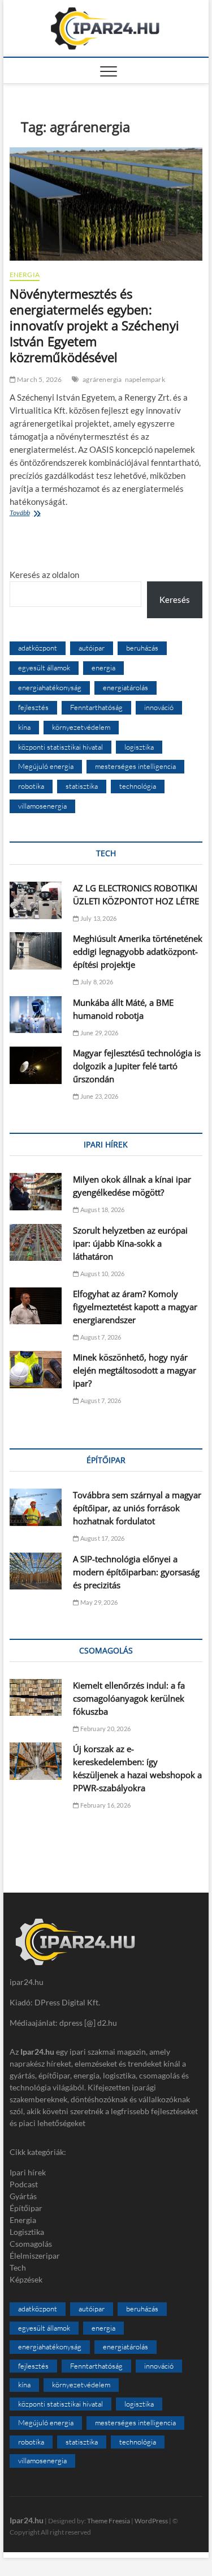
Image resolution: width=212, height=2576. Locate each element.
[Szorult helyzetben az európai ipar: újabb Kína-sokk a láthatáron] (36, 1243)
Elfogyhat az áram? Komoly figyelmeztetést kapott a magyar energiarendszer (135, 1307)
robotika (31, 786)
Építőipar (26, 2208)
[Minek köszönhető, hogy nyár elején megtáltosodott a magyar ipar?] (36, 1370)
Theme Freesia (109, 2521)
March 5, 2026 (39, 379)
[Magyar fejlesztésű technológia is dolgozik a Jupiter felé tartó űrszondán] (36, 1065)
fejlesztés (33, 707)
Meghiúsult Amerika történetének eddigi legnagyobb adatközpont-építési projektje (138, 951)
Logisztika (27, 2232)
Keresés (175, 600)
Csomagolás (31, 2244)
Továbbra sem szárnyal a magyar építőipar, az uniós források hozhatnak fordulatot (137, 1508)
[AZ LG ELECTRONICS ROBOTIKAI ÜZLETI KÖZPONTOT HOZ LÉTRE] (36, 900)
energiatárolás (126, 687)
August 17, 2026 (101, 1538)
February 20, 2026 (105, 1729)
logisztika (139, 747)
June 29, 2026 (98, 1033)
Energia (25, 275)
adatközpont (38, 648)
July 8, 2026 (96, 982)
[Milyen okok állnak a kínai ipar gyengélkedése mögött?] (36, 1192)
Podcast (24, 2184)
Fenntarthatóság (96, 707)
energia (103, 668)
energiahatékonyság (50, 687)
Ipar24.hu (27, 2520)
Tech (18, 2267)
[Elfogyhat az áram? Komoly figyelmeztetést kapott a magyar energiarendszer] (36, 1306)
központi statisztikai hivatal (60, 747)
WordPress (151, 2521)
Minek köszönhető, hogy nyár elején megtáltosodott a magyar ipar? (135, 1370)
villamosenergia (42, 806)
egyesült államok (44, 668)
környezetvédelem (81, 727)
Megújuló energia (46, 766)
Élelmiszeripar (35, 2256)
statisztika (82, 786)
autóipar (92, 648)
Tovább (46, 514)
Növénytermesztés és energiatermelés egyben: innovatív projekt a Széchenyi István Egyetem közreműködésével (94, 325)
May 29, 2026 (98, 1602)
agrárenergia (102, 379)
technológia (138, 786)
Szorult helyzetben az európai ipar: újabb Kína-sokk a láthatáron (130, 1243)
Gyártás (23, 2196)
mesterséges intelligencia (135, 766)
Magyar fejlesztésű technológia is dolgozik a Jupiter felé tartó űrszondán (137, 1066)
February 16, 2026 (105, 1805)
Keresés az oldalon (44, 575)
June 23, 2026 (98, 1096)
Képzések (26, 2279)
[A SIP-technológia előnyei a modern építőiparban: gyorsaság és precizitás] (36, 1571)
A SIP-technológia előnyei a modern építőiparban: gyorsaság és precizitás (136, 1572)
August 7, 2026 (100, 1337)
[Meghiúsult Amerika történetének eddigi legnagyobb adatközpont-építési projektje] (36, 951)
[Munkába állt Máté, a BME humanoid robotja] (36, 1015)
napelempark (145, 379)
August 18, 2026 (101, 1210)
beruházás (142, 648)
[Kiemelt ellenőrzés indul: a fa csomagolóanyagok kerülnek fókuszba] (36, 1698)
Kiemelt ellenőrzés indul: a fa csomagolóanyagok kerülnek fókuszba (129, 1698)
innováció (159, 707)
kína (24, 727)
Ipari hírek (28, 2172)
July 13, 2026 (98, 918)
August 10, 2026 (101, 1274)
